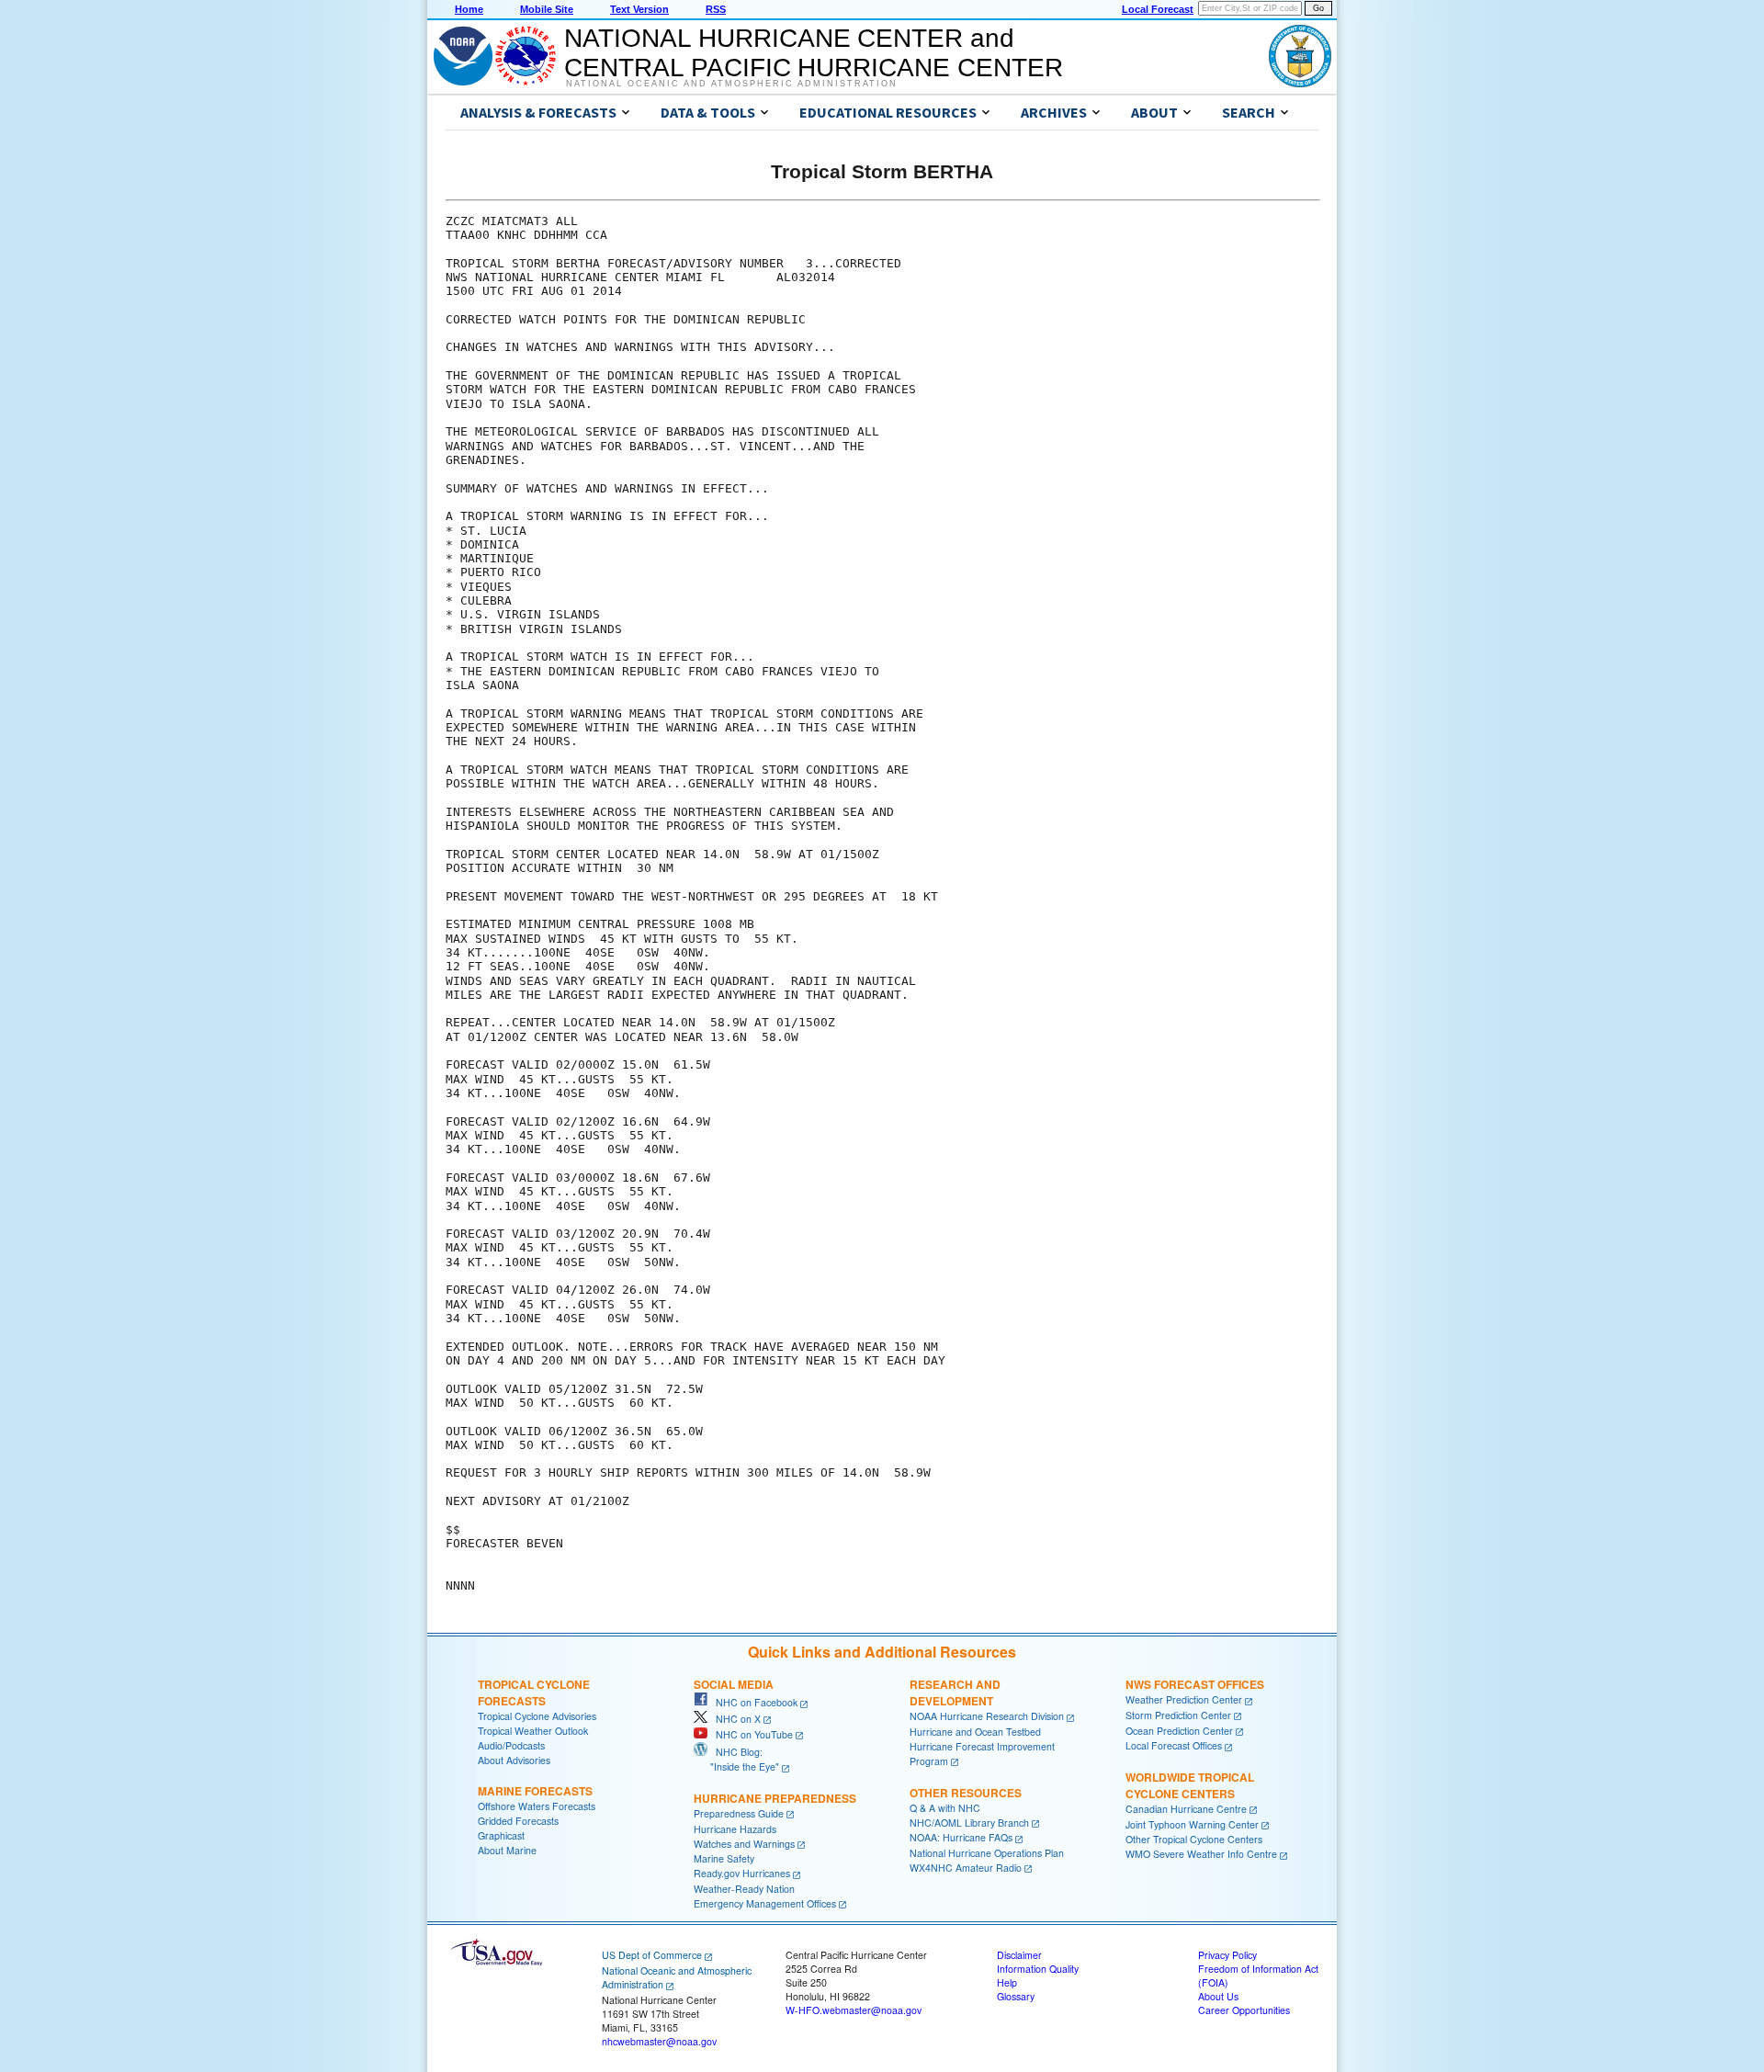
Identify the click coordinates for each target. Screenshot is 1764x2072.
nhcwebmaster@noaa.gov (659, 2041)
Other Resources (966, 1793)
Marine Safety (724, 1858)
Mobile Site (547, 9)
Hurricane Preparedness (775, 1798)
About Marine (507, 1850)
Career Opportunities (1244, 2010)
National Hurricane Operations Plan (987, 1853)
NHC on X (734, 1719)
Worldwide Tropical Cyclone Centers (1190, 1785)
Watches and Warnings (744, 1844)
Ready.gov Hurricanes (742, 1873)
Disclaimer (1019, 1955)
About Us (1218, 1996)
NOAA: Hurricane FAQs (961, 1837)
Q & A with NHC (945, 1808)
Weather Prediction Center (1184, 1699)
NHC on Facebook (752, 1702)
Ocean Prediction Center (1179, 1731)
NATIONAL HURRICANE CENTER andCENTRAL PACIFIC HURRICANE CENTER (814, 53)
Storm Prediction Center (1178, 1715)
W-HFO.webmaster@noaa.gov (854, 2010)
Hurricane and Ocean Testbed (975, 1732)
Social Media (734, 1684)
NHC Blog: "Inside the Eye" (736, 1759)
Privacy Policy (1227, 1955)
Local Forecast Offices (1174, 1745)
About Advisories (514, 1760)
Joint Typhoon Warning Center (1192, 1824)
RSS (716, 9)
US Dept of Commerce (652, 1955)
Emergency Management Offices (765, 1903)
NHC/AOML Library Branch (969, 1823)
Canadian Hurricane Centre (1186, 1809)
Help (1007, 1982)
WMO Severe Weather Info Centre (1201, 1854)
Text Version (639, 9)
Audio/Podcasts (511, 1745)
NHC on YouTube (750, 1734)
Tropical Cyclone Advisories (537, 1716)
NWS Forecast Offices (1195, 1684)
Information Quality (1038, 1969)
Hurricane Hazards (735, 1829)
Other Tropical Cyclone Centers (1194, 1839)
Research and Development (955, 1693)
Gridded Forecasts (518, 1821)
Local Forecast (1158, 9)
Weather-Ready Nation (744, 1889)
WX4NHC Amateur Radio (966, 1868)
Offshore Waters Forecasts (537, 1806)
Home (469, 9)
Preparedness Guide (739, 1813)
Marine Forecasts (535, 1791)
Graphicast (501, 1835)
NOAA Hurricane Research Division (987, 1716)
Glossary (1016, 1996)
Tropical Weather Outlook (533, 1731)
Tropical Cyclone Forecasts (534, 1693)
